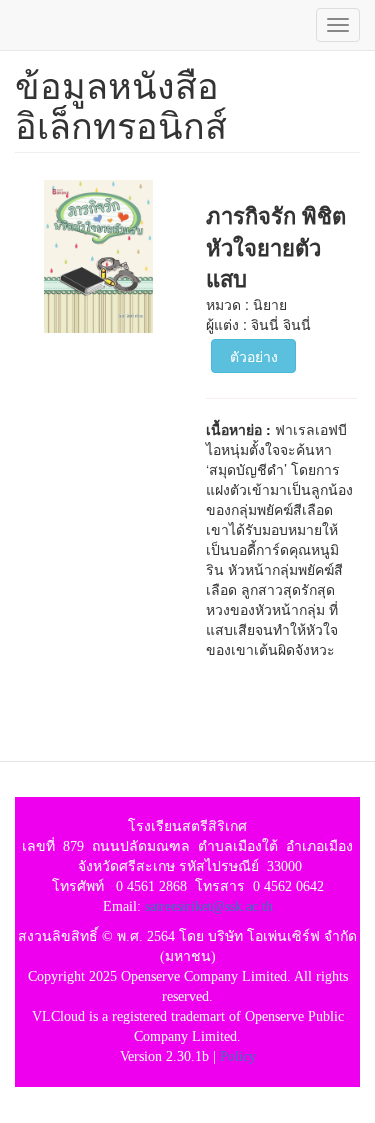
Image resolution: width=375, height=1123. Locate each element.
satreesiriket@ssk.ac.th (209, 906)
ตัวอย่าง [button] (254, 356)
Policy (238, 1056)
